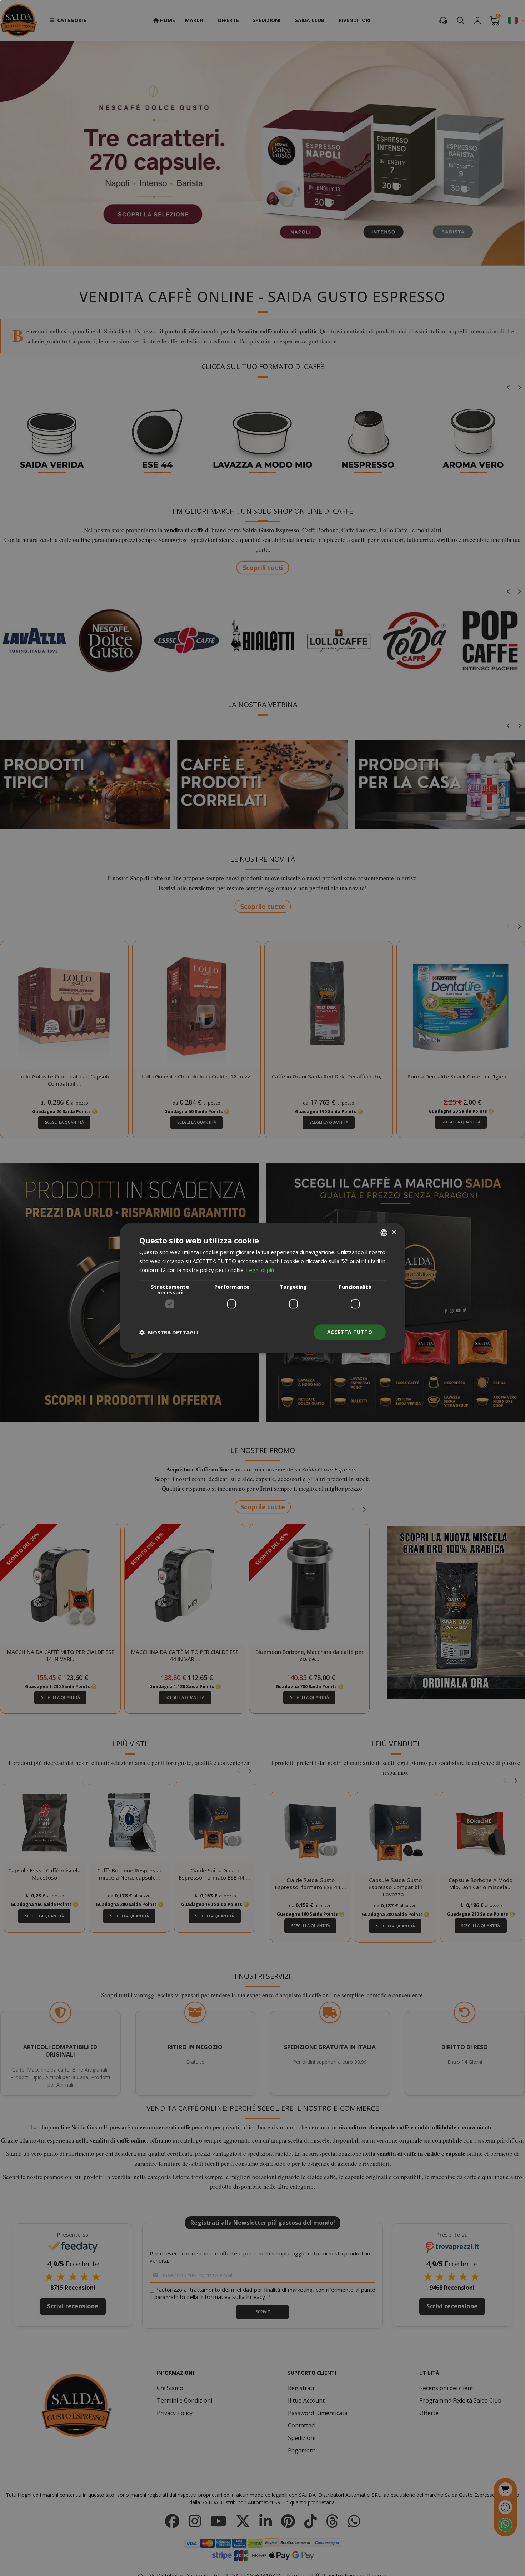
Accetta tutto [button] (350, 1332)
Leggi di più (260, 1270)
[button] (169, 1332)
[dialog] (262, 1288)
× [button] (394, 1232)
